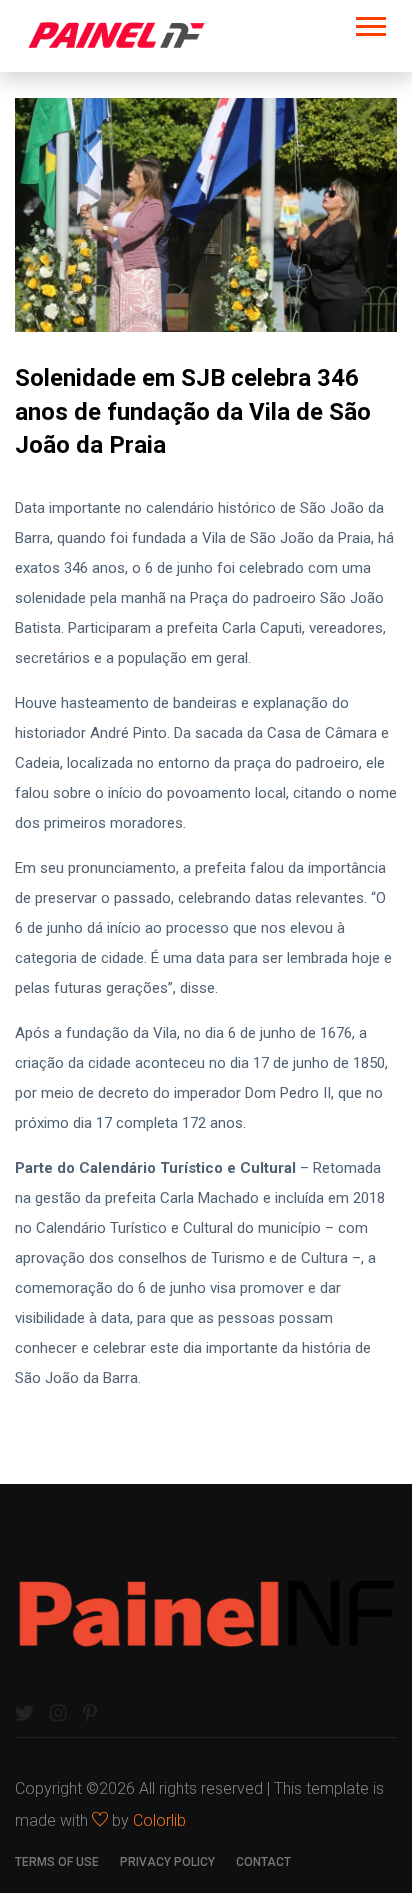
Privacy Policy (167, 1862)
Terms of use (57, 1862)
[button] (369, 22)
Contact (263, 1862)
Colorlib (159, 1820)
